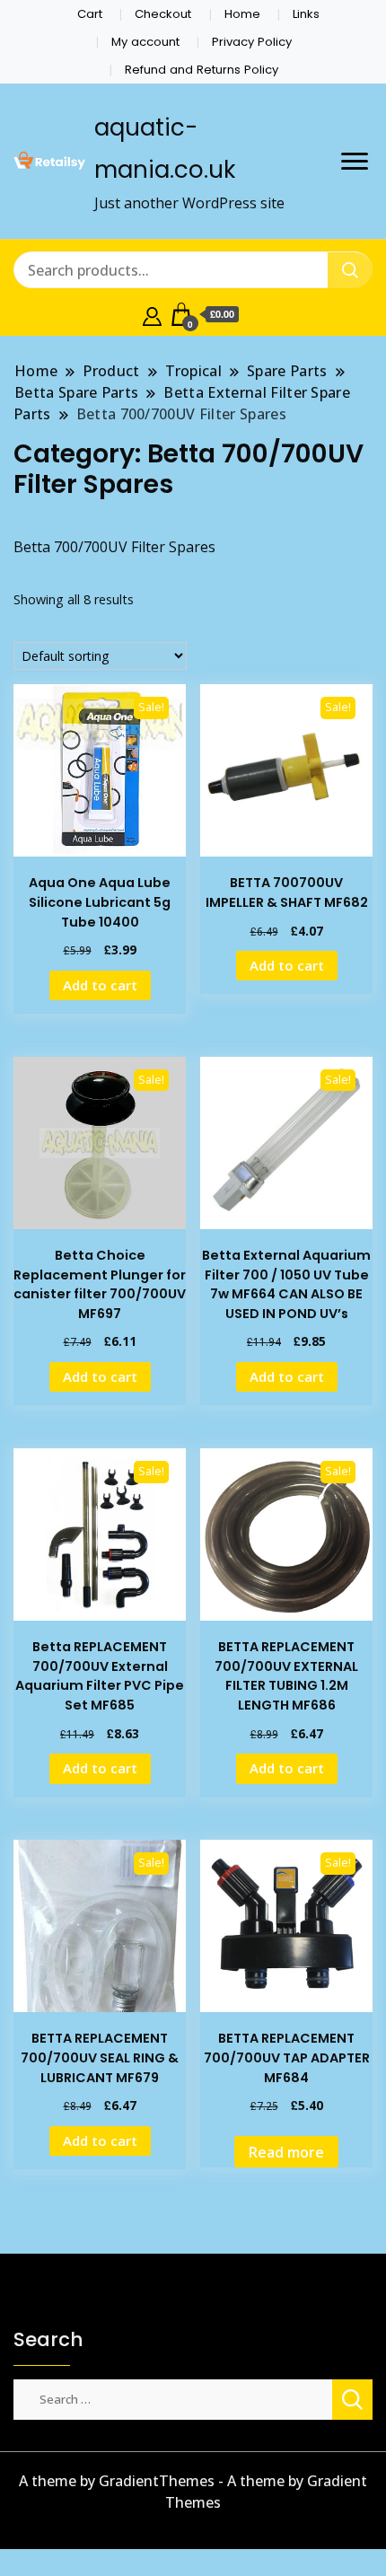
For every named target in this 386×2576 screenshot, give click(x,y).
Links (306, 14)
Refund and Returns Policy (202, 70)
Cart (90, 14)
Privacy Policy (252, 42)
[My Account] (152, 314)
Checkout (163, 14)
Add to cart (100, 985)
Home (242, 14)
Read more (286, 2152)
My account (145, 42)
